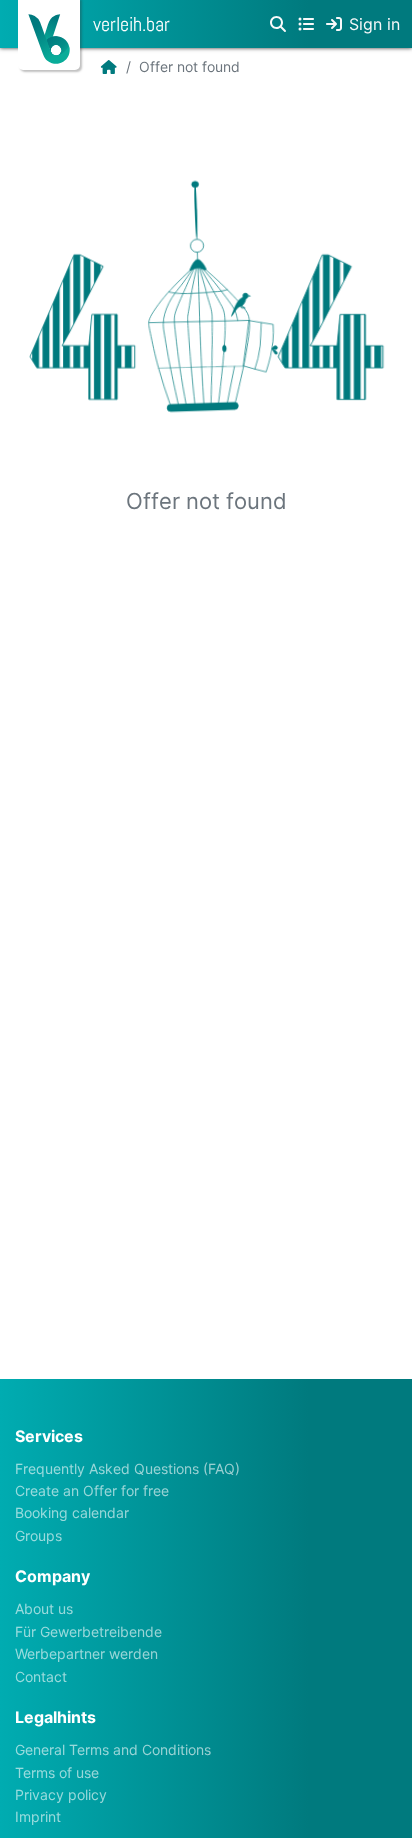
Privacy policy (61, 1794)
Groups (38, 1535)
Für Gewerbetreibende (88, 1631)
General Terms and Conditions (113, 1749)
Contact (41, 1676)
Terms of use (57, 1772)
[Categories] (306, 24)
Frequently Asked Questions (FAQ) (127, 1468)
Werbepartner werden (86, 1653)
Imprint (38, 1816)
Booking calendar (72, 1512)
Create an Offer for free (92, 1490)
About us (44, 1608)
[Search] (278, 24)
